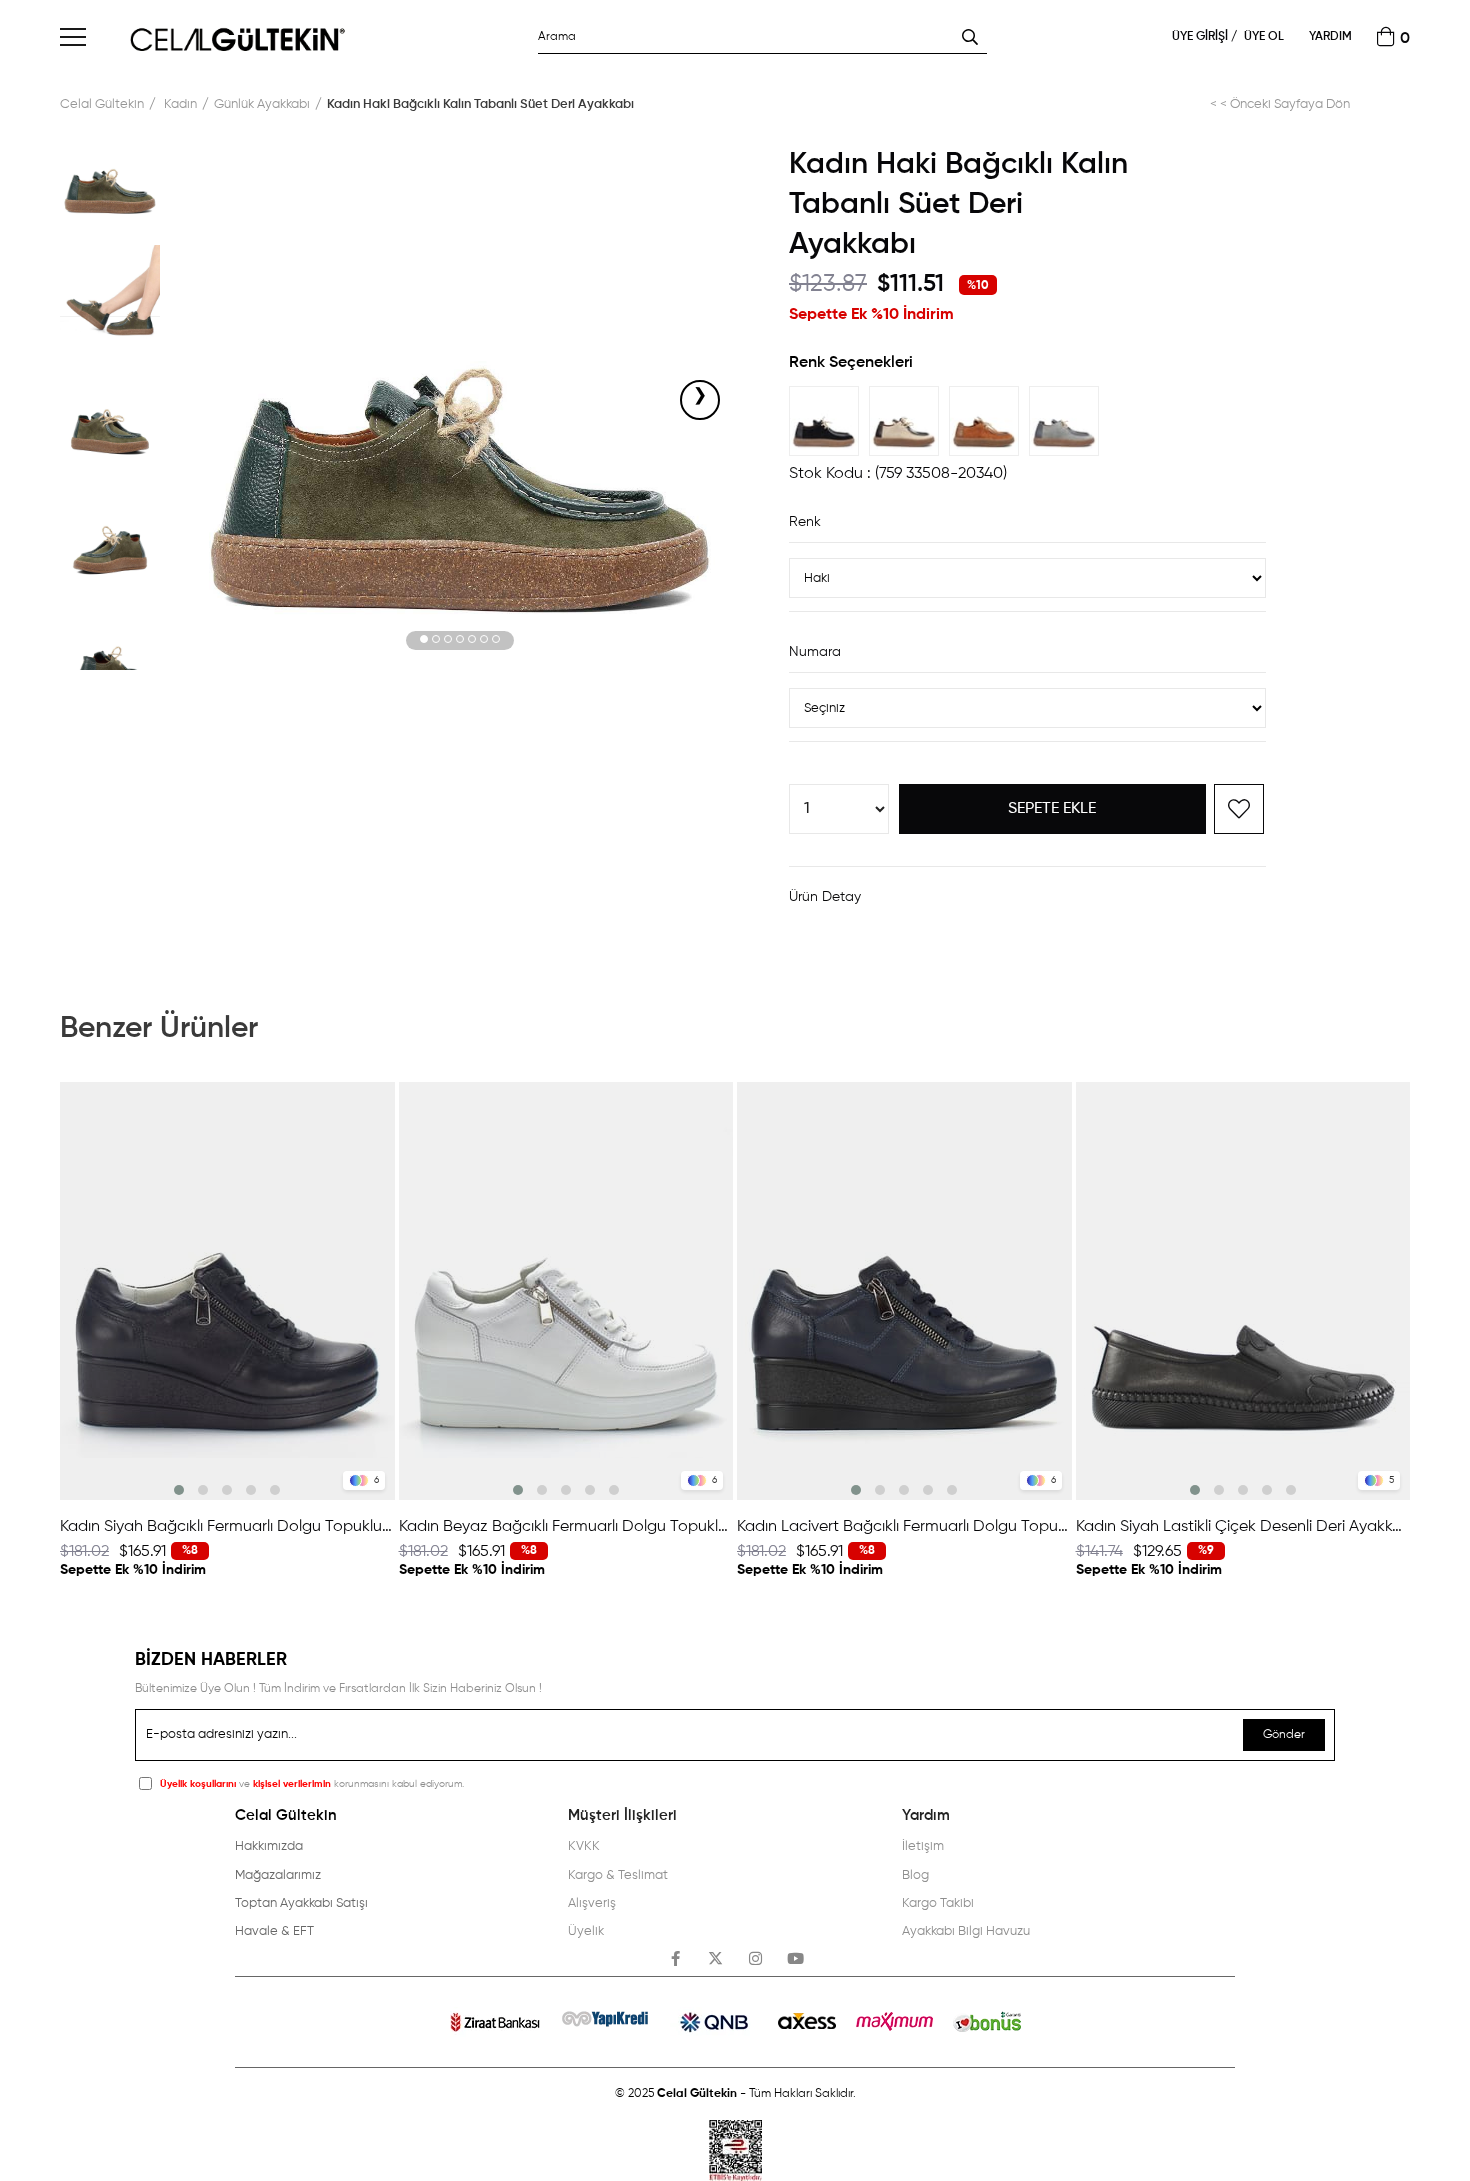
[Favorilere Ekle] (1239, 809)
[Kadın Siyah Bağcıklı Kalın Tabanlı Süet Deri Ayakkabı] (829, 421)
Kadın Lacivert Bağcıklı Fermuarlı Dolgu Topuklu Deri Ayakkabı (904, 1527)
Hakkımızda (269, 1846)
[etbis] (735, 2150)
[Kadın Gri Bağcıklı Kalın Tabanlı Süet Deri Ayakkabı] (1069, 421)
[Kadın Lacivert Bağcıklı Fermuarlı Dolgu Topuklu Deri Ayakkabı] (904, 1291)
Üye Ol (1264, 37)
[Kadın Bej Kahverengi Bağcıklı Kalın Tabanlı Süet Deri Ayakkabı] (909, 421)
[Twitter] (715, 1958)
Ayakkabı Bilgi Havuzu (966, 1931)
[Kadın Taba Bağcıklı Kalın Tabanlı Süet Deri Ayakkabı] (989, 421)
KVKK (584, 1846)
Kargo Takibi (938, 1903)
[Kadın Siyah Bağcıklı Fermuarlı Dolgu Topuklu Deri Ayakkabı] (227, 1291)
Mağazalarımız (278, 1875)
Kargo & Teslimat (618, 1875)
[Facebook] (675, 1958)
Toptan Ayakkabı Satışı (301, 1903)
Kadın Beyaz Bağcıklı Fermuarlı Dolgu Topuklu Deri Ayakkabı (566, 1527)
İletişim (923, 1846)
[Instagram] (755, 1958)
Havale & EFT (274, 1931)
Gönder (1284, 1735)
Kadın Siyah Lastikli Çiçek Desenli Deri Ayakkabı (1243, 1527)
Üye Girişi (1201, 37)
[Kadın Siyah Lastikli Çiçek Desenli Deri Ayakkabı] (1243, 1291)
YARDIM (1330, 37)
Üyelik (586, 1931)
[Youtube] (795, 1958)
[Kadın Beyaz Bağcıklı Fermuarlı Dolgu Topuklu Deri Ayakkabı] (566, 1291)
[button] (424, 640)
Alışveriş (592, 1903)
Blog (915, 1875)
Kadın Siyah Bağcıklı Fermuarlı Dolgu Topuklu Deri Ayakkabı (227, 1527)
